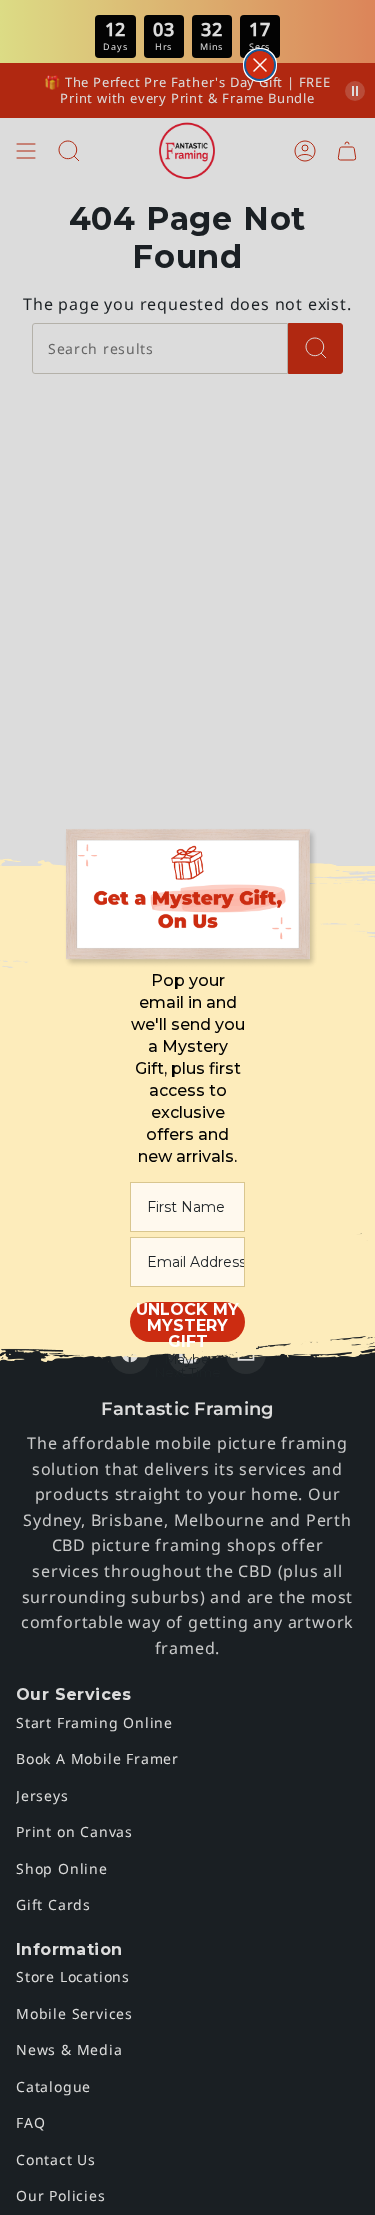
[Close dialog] (260, 65)
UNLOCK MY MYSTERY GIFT (187, 1322)
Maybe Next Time (188, 1365)
